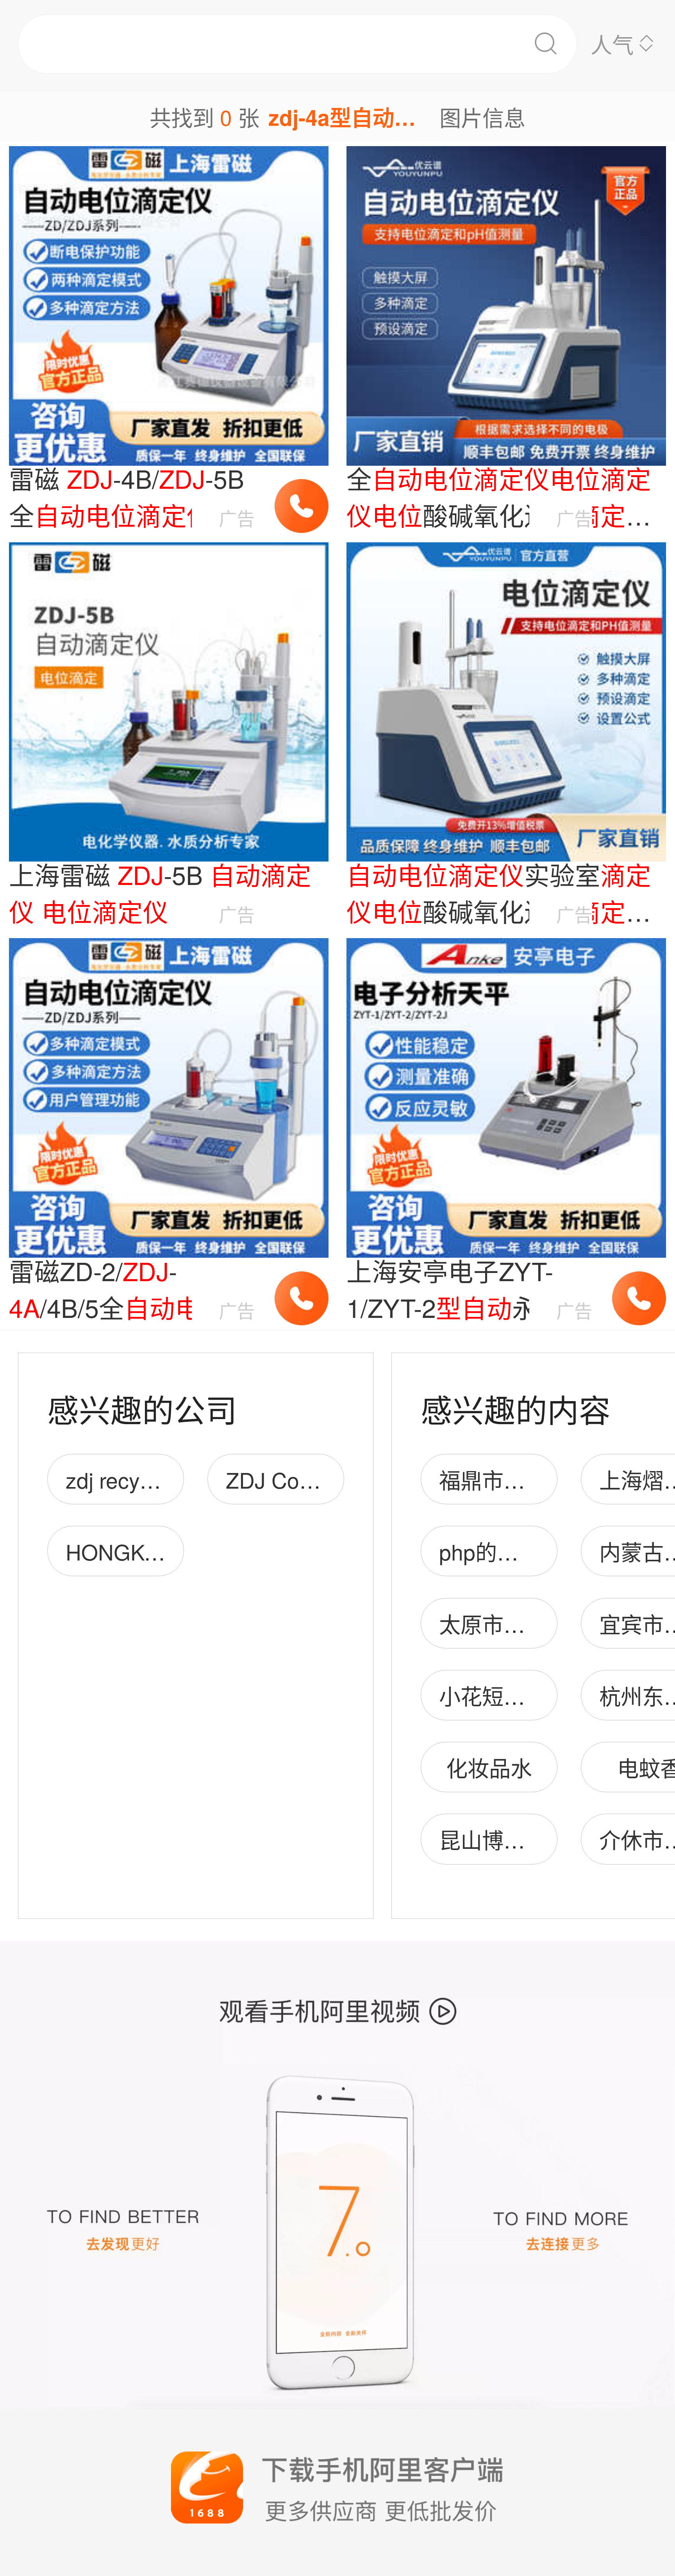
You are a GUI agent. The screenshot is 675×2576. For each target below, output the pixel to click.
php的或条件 (500, 1551)
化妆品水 (489, 1767)
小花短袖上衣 (504, 1696)
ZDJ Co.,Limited (303, 1479)
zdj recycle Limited (154, 1479)
